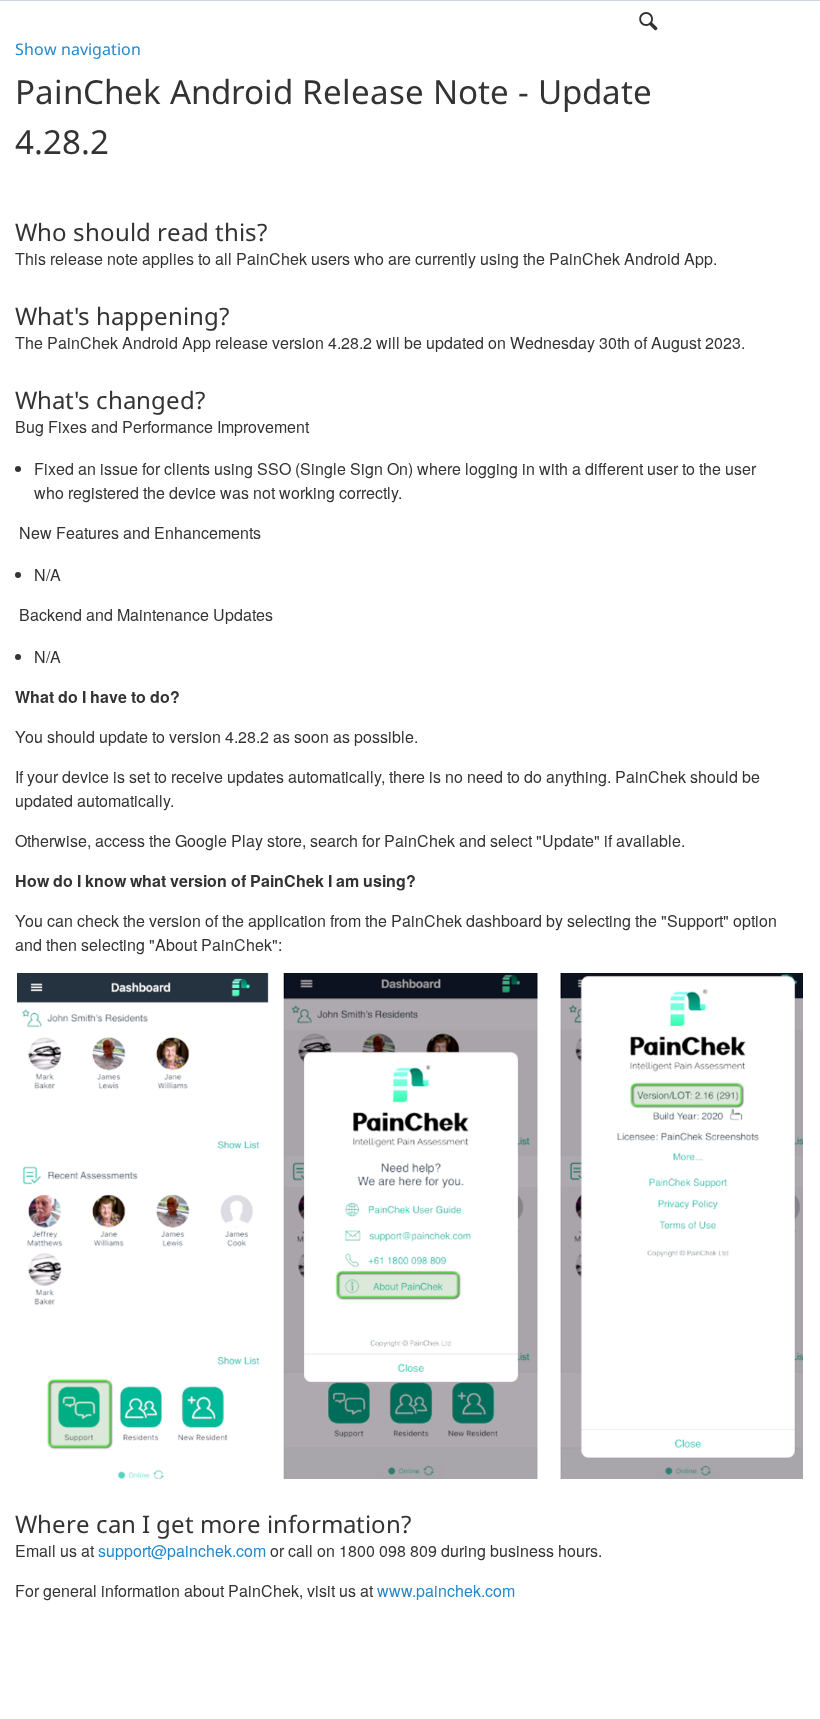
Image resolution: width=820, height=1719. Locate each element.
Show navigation (78, 49)
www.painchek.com (446, 1590)
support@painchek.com (182, 1550)
